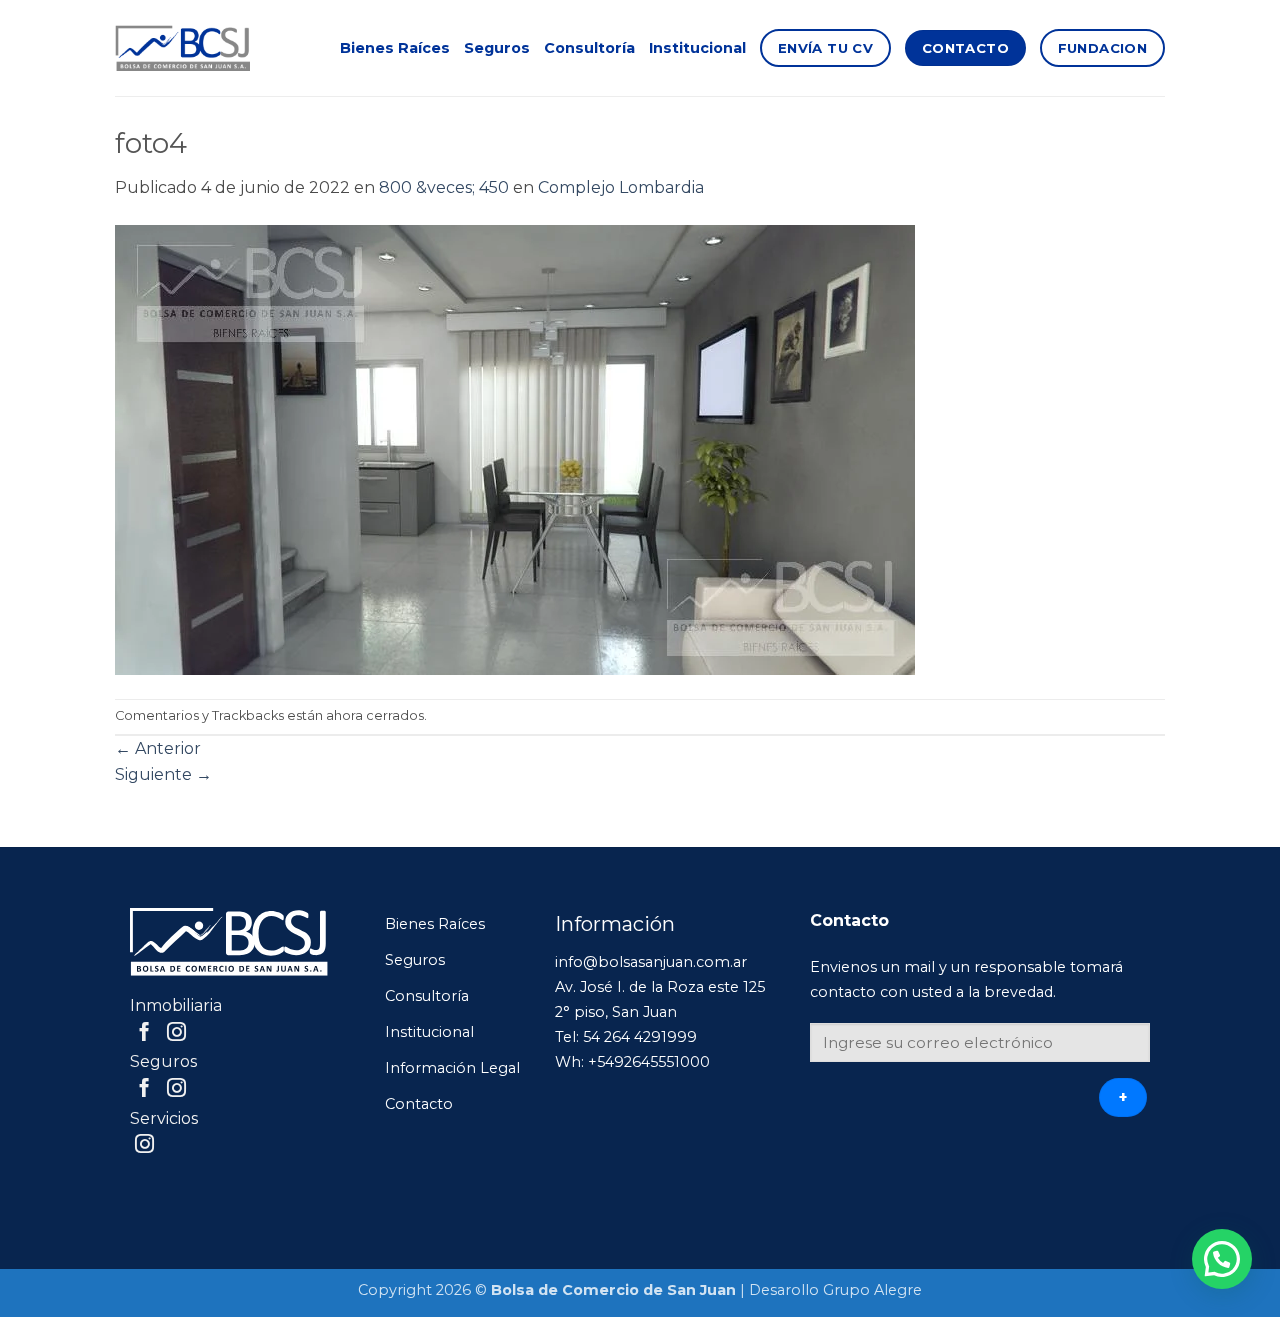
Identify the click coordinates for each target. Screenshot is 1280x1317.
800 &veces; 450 (444, 187)
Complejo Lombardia (621, 187)
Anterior (158, 748)
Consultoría (589, 48)
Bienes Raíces (395, 48)
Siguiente (163, 774)
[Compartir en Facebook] (144, 1033)
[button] (1222, 1259)
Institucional (697, 48)
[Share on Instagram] (176, 1033)
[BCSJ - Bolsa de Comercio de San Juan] (182, 48)
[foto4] (515, 448)
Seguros (497, 48)
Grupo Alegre (872, 1290)
